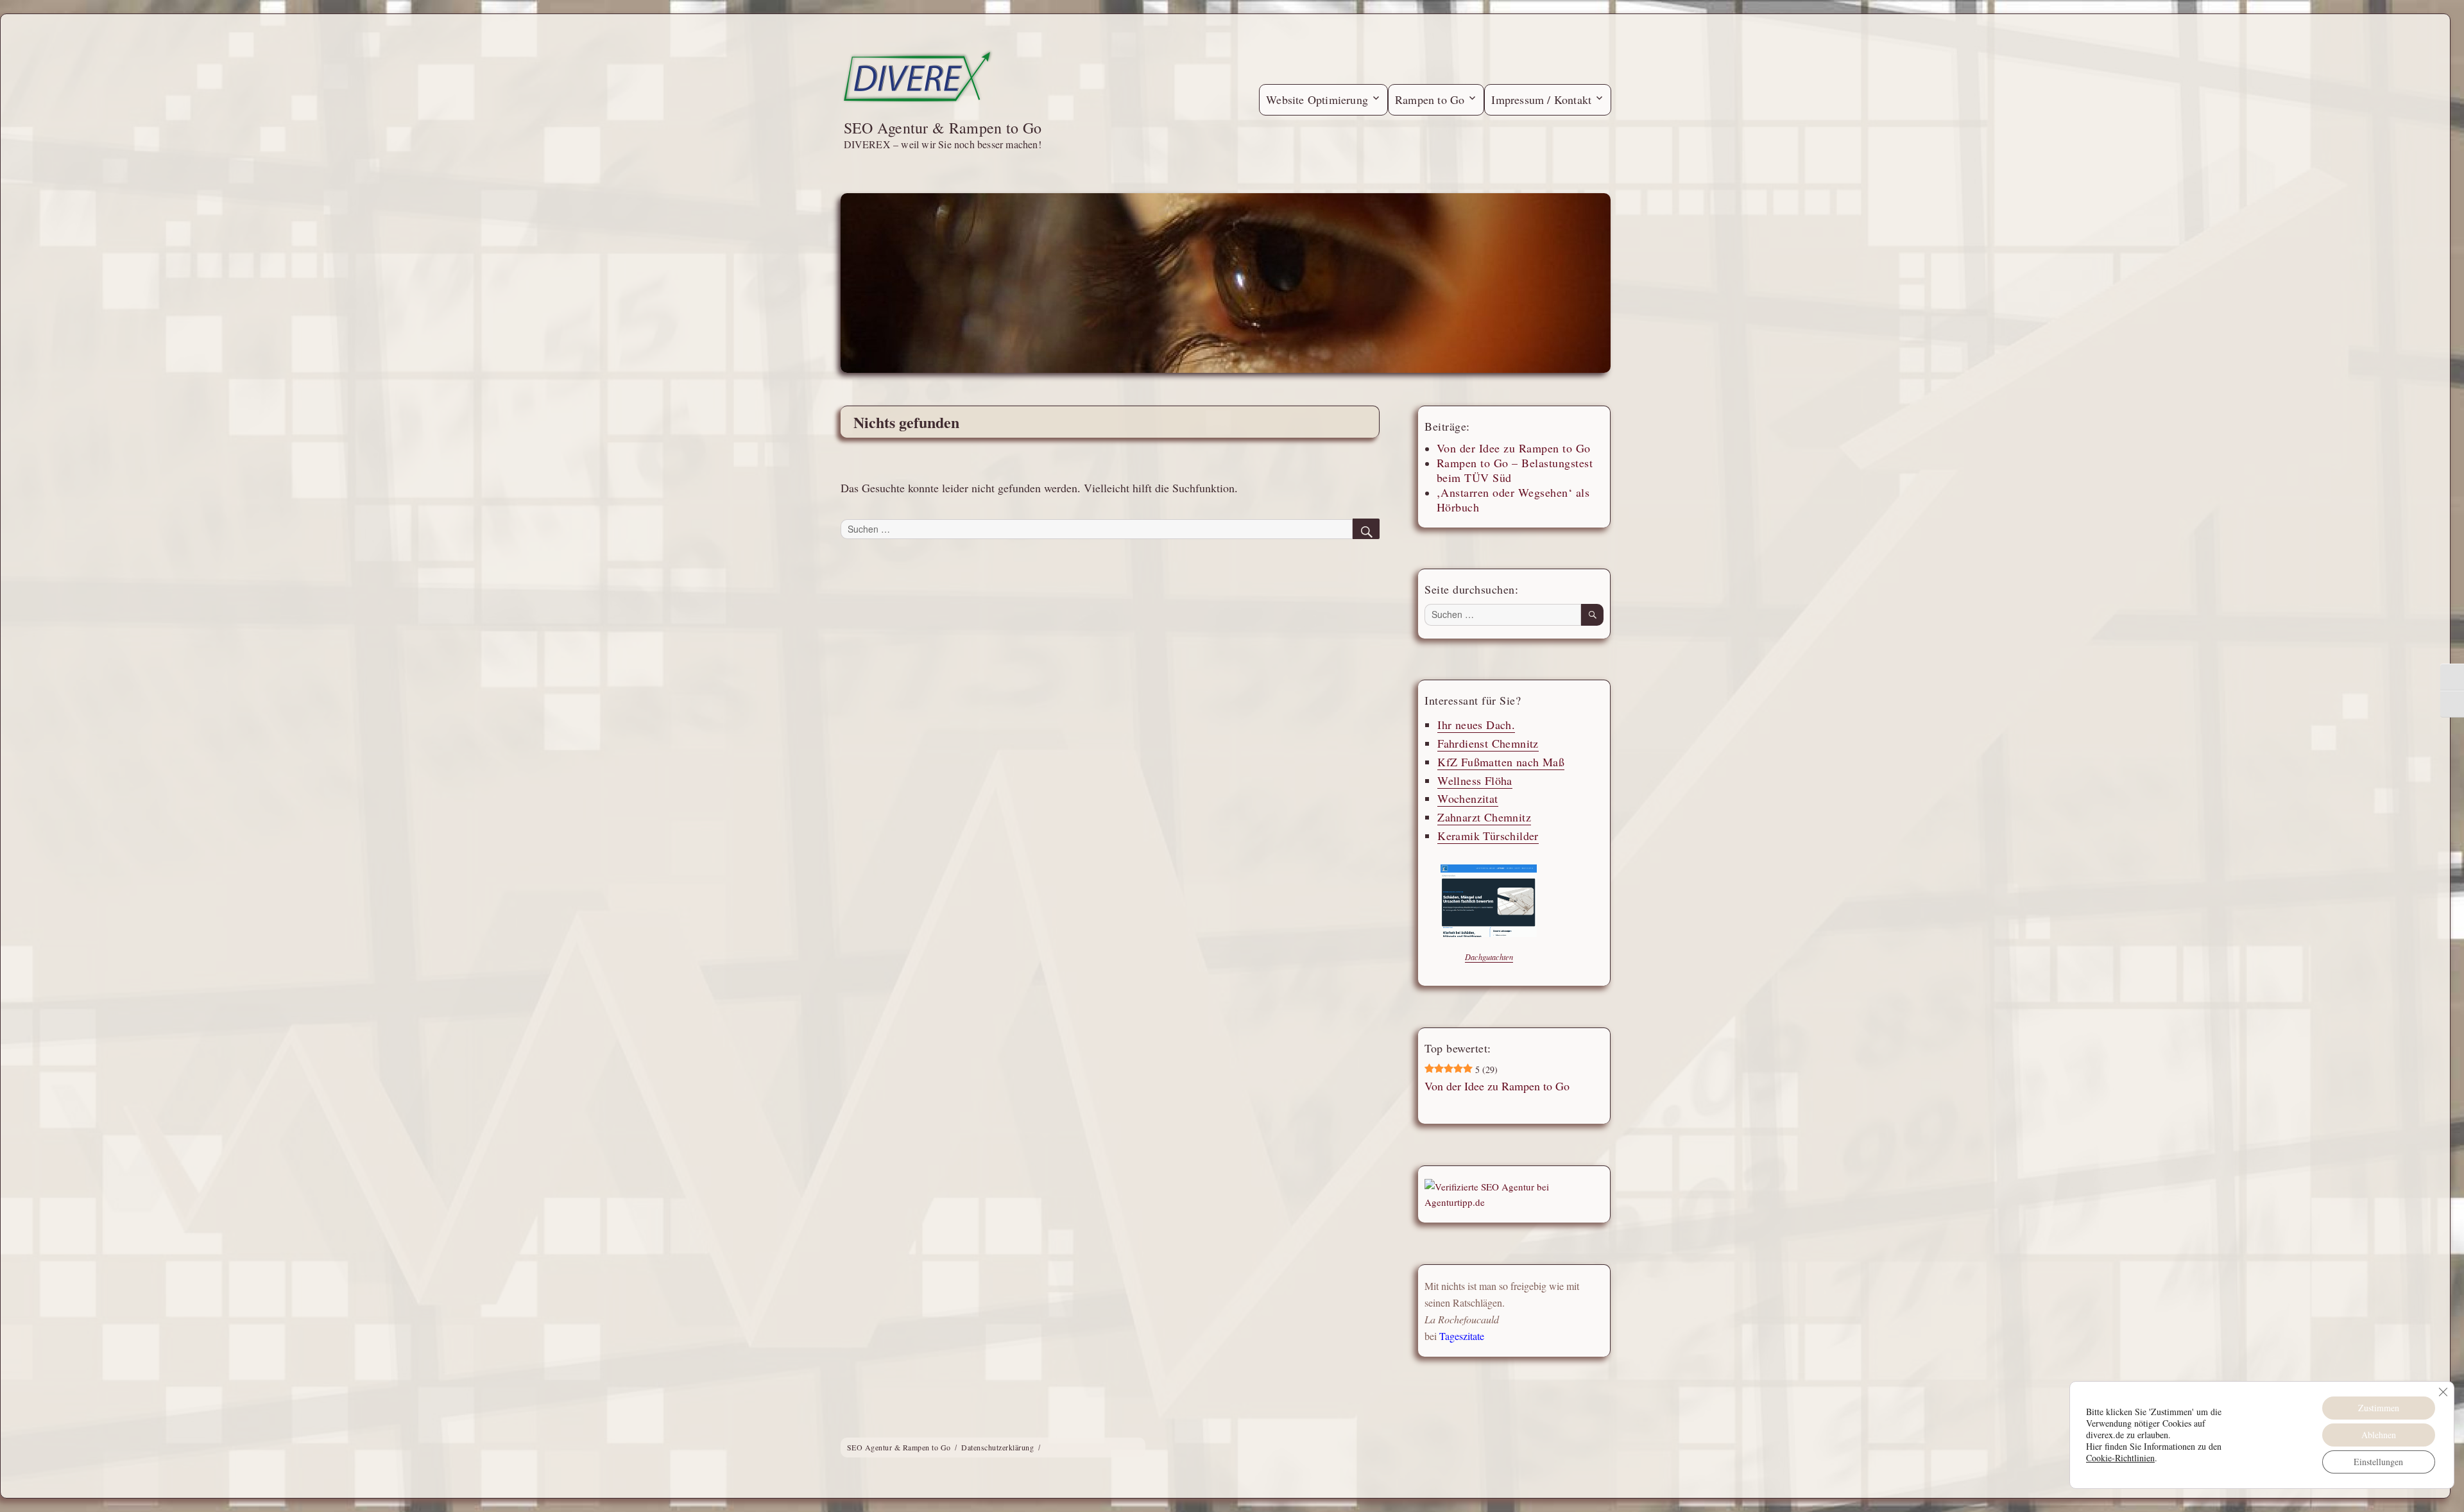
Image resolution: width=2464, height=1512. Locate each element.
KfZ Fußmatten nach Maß (1501, 762)
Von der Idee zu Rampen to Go (1513, 448)
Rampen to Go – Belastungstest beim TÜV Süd (1514, 470)
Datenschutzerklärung (997, 1447)
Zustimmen (2379, 1408)
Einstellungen (2378, 1462)
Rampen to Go (1430, 99)
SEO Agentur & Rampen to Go (943, 128)
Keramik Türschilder (1488, 836)
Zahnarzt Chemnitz (1484, 818)
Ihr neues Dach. (1476, 725)
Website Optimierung (1317, 99)
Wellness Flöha (1475, 780)
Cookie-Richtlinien (2120, 1458)
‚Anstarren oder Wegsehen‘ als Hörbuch (1513, 500)
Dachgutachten (1488, 957)
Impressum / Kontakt (1541, 99)
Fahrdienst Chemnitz (1488, 743)
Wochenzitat (1467, 799)
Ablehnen (2379, 1435)
